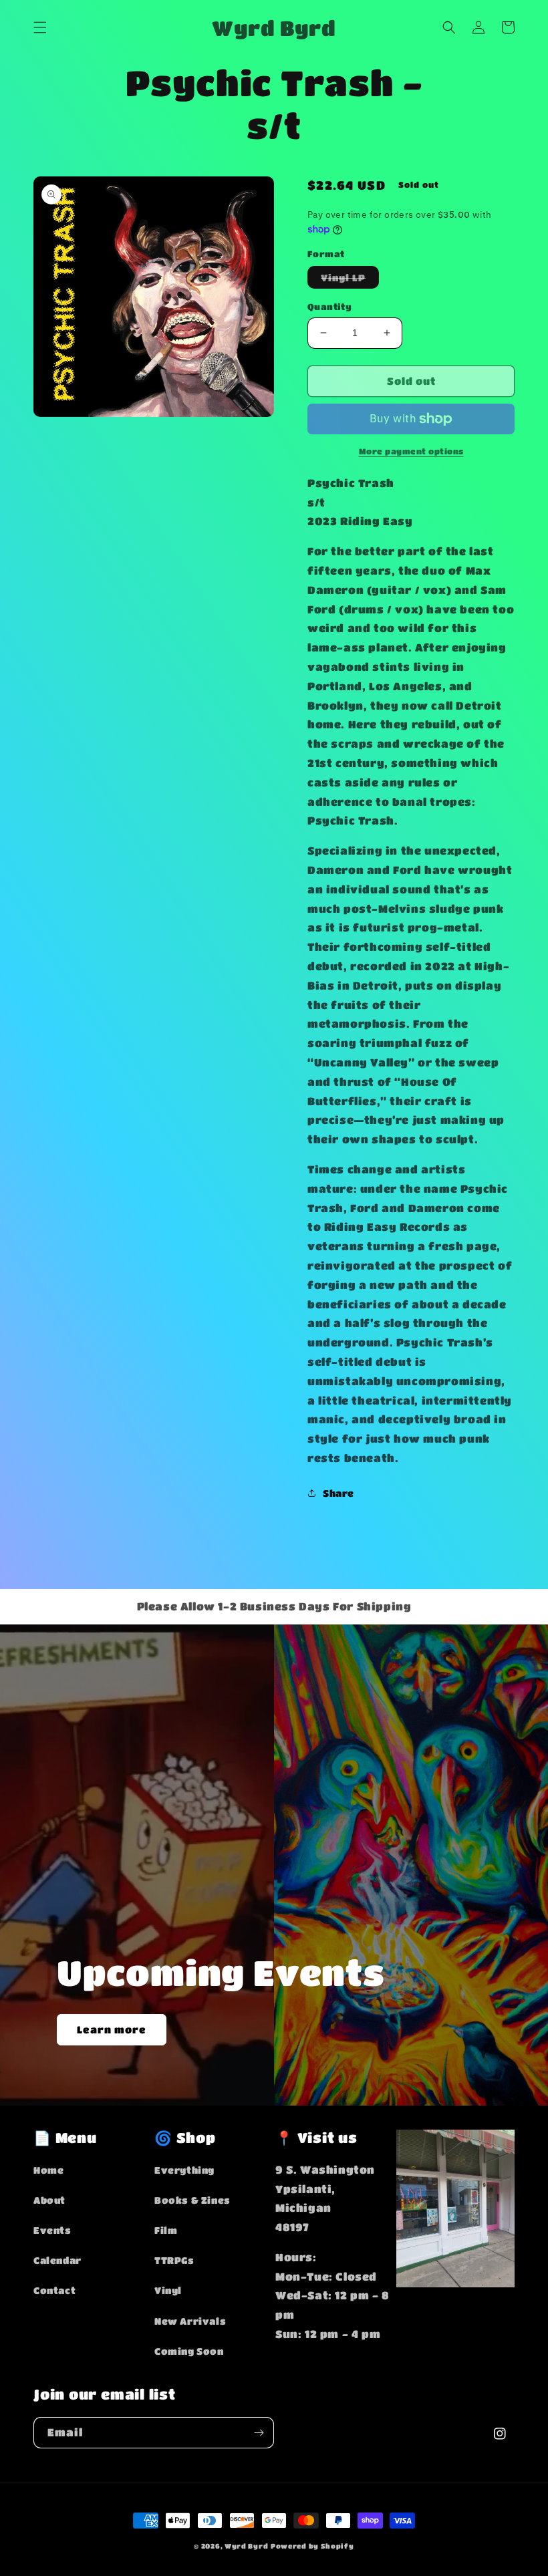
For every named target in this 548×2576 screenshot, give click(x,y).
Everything (184, 2170)
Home (48, 2170)
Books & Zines (192, 2200)
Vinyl (168, 2290)
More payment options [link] (411, 451)
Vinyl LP (350, 280)
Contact (54, 2290)
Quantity (329, 306)
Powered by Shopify (312, 2546)
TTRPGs (174, 2260)
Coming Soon (189, 2351)
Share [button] (338, 1493)
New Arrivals (190, 2321)
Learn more (112, 2029)
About (49, 2200)
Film (166, 2230)
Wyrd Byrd (246, 2546)
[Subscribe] (259, 2433)
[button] (40, 27)
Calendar (57, 2260)
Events (52, 2230)
